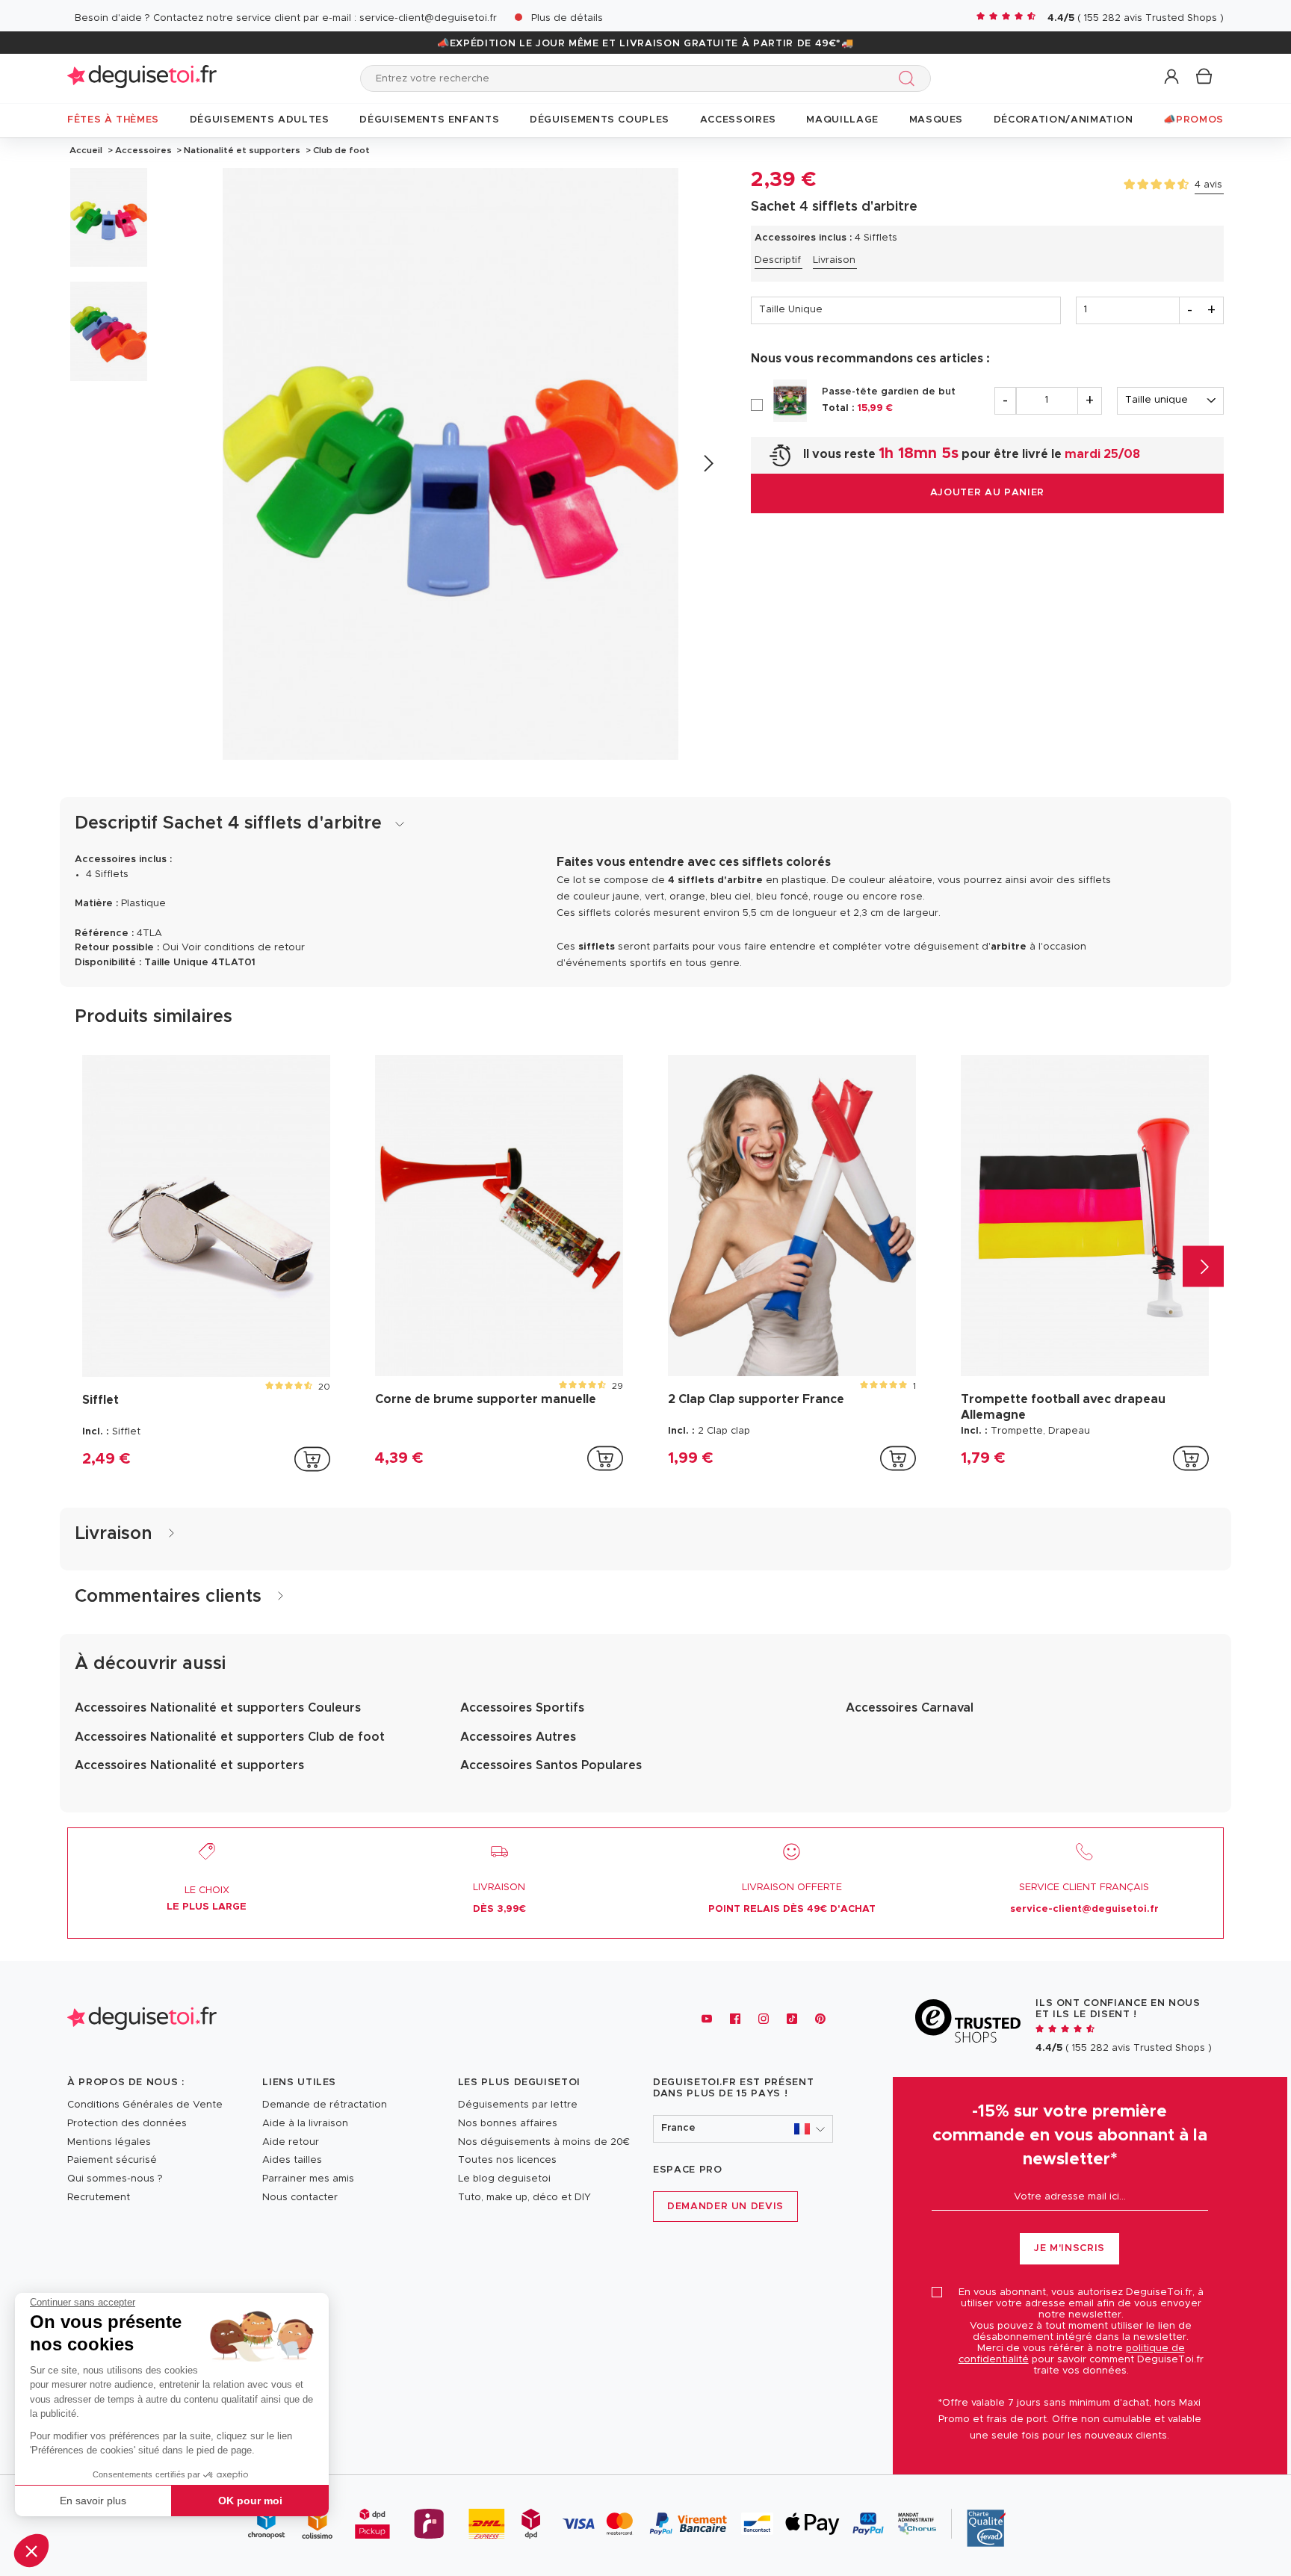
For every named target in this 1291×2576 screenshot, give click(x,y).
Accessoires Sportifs (522, 1708)
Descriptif (778, 260)
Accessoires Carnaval (910, 1708)
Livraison (834, 260)
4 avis (1208, 185)
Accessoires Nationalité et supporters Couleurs (218, 1708)
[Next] (708, 464)
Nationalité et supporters (242, 150)
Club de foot (340, 150)
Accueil (86, 150)
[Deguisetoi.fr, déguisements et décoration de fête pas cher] (142, 78)
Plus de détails (567, 18)
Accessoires (143, 150)
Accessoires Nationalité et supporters (189, 1765)
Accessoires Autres (518, 1737)
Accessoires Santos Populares (551, 1765)
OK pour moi (250, 2501)
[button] (31, 2551)
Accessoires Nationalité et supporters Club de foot (230, 1737)
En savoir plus (93, 2501)
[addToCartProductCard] (312, 1459)
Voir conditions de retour (243, 948)
